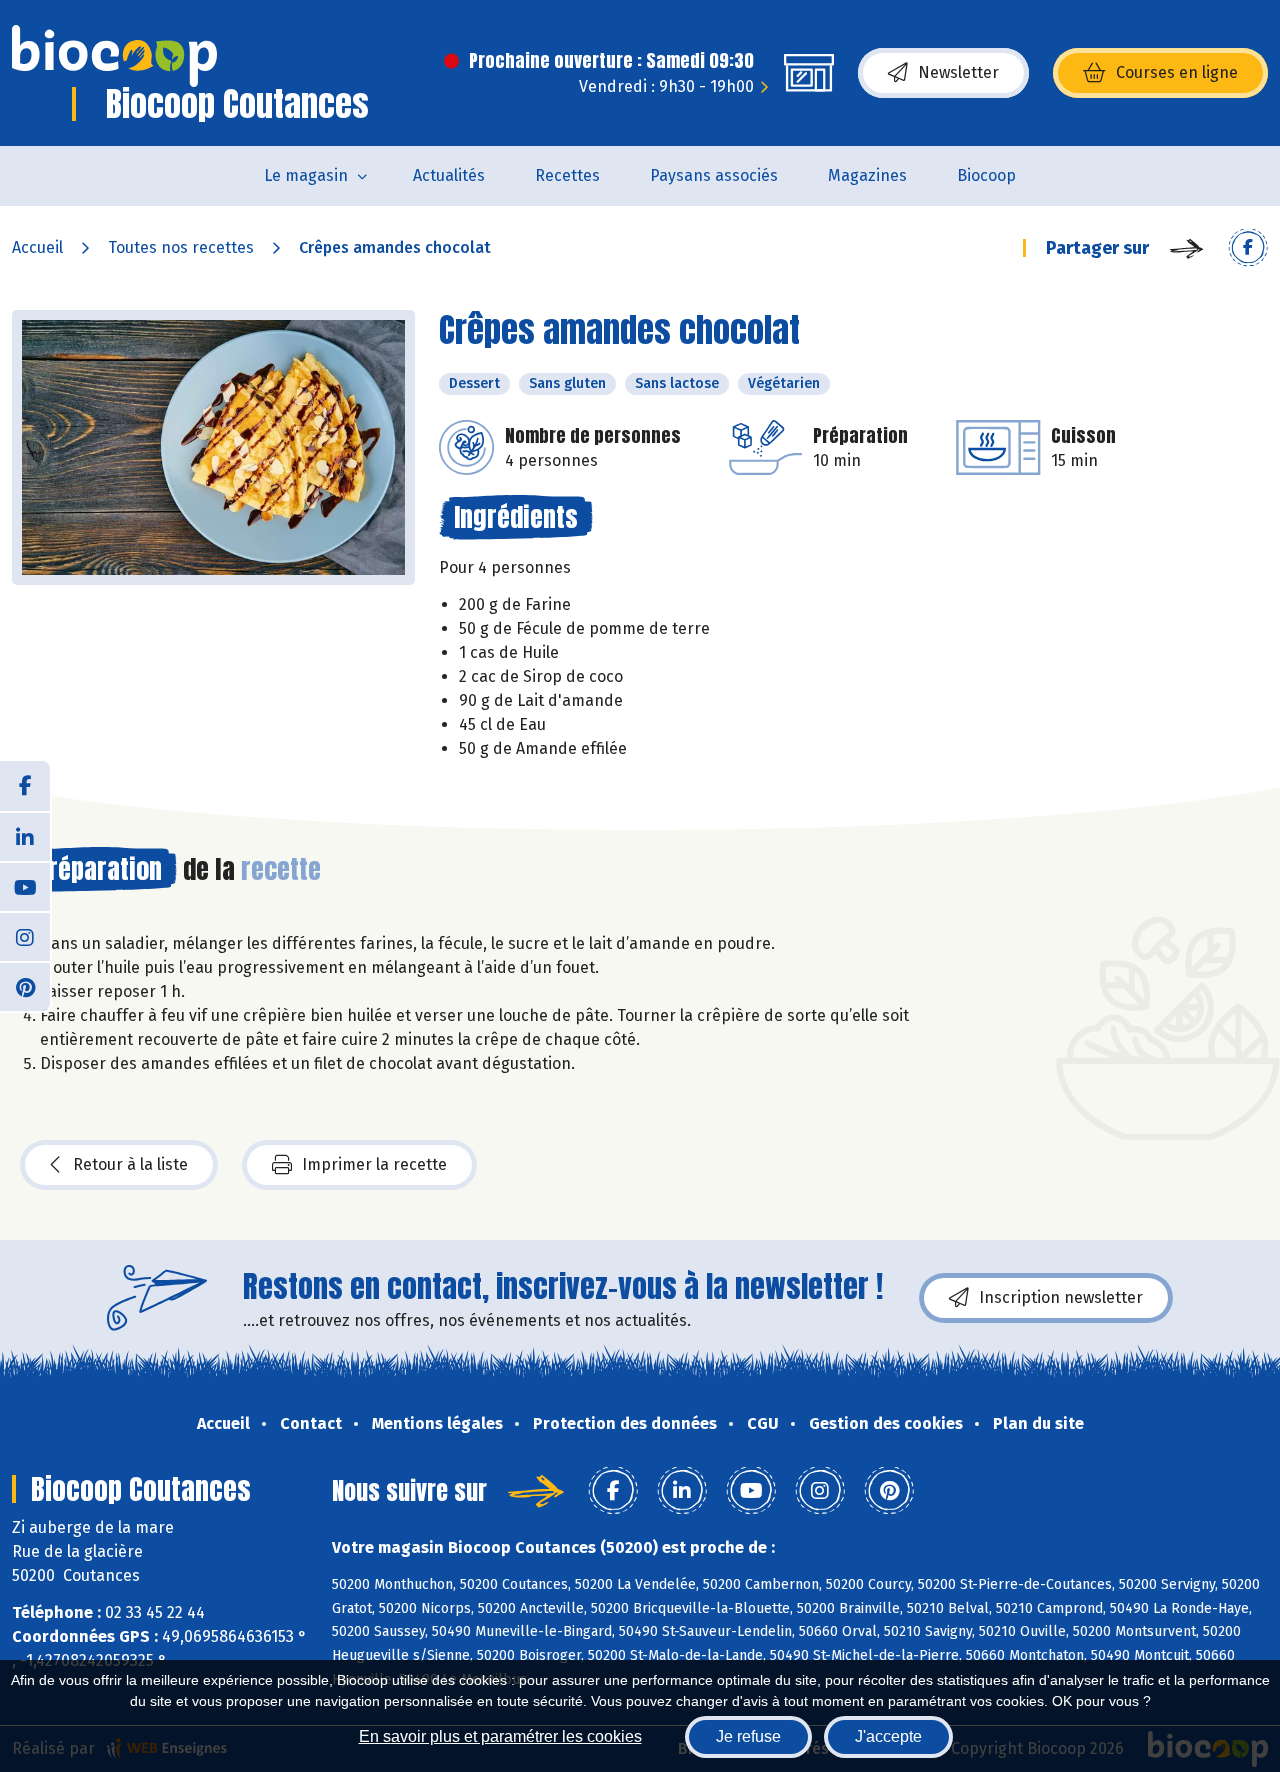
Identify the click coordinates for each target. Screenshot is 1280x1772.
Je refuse (748, 1736)
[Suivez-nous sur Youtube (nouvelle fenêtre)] (25, 886)
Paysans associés (714, 175)
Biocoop (986, 175)
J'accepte (888, 1736)
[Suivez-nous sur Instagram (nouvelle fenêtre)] (25, 936)
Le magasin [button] (306, 175)
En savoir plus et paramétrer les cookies (500, 1736)
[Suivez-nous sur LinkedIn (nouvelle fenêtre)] (25, 836)
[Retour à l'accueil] (114, 56)
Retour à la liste (130, 1164)
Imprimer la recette (374, 1164)
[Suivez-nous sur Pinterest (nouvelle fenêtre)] (25, 986)
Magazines (867, 175)
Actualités (449, 175)
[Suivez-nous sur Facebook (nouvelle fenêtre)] (25, 786)
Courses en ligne (1177, 72)
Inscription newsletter (1061, 1297)
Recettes (567, 175)
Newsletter (958, 72)
